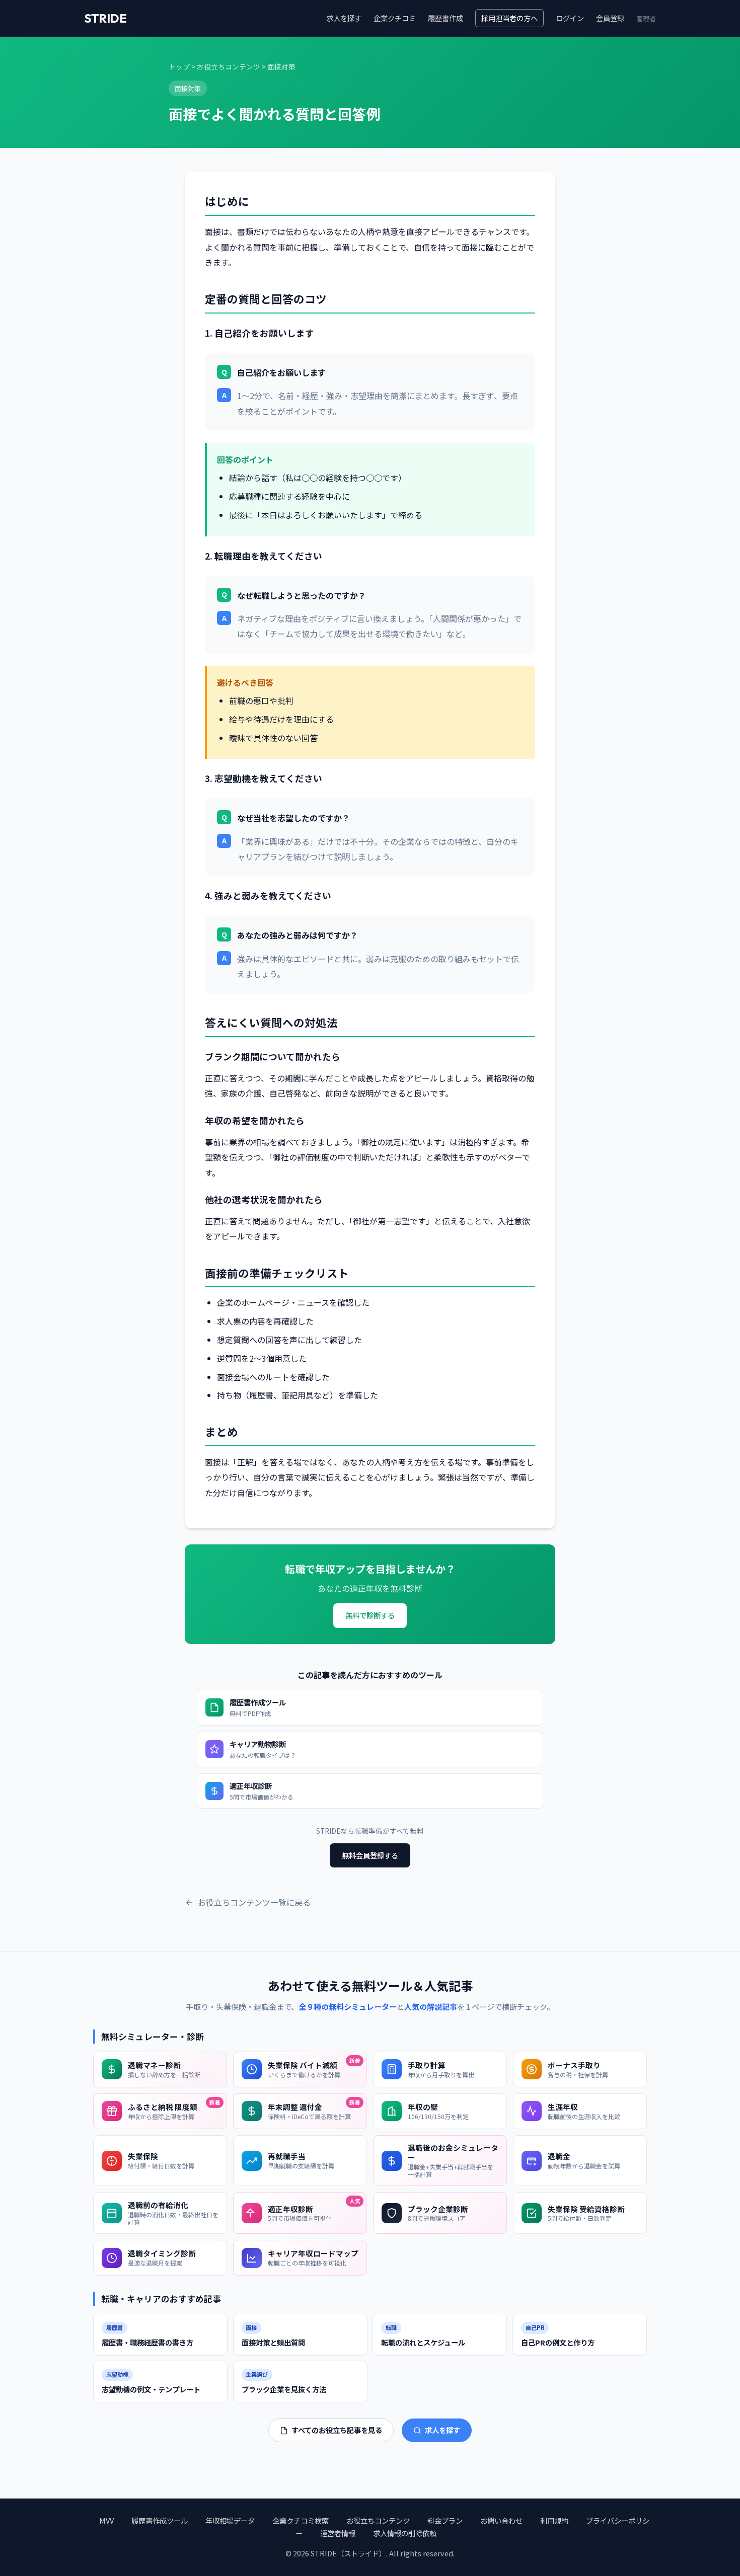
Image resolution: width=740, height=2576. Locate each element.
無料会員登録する (370, 1855)
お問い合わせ (501, 2520)
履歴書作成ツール (160, 2520)
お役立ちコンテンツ (229, 66)
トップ (179, 66)
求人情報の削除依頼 (405, 2533)
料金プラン (445, 2520)
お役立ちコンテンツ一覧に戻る (254, 1902)
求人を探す (344, 18)
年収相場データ (230, 2520)
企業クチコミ (395, 18)
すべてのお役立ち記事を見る (337, 2430)
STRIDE (105, 18)
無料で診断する (370, 1615)
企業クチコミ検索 (301, 2520)
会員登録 (610, 18)
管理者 (646, 18)
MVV (106, 2520)
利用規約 (554, 2520)
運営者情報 (338, 2533)
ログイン (570, 18)
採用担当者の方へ (509, 18)
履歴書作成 (446, 18)
